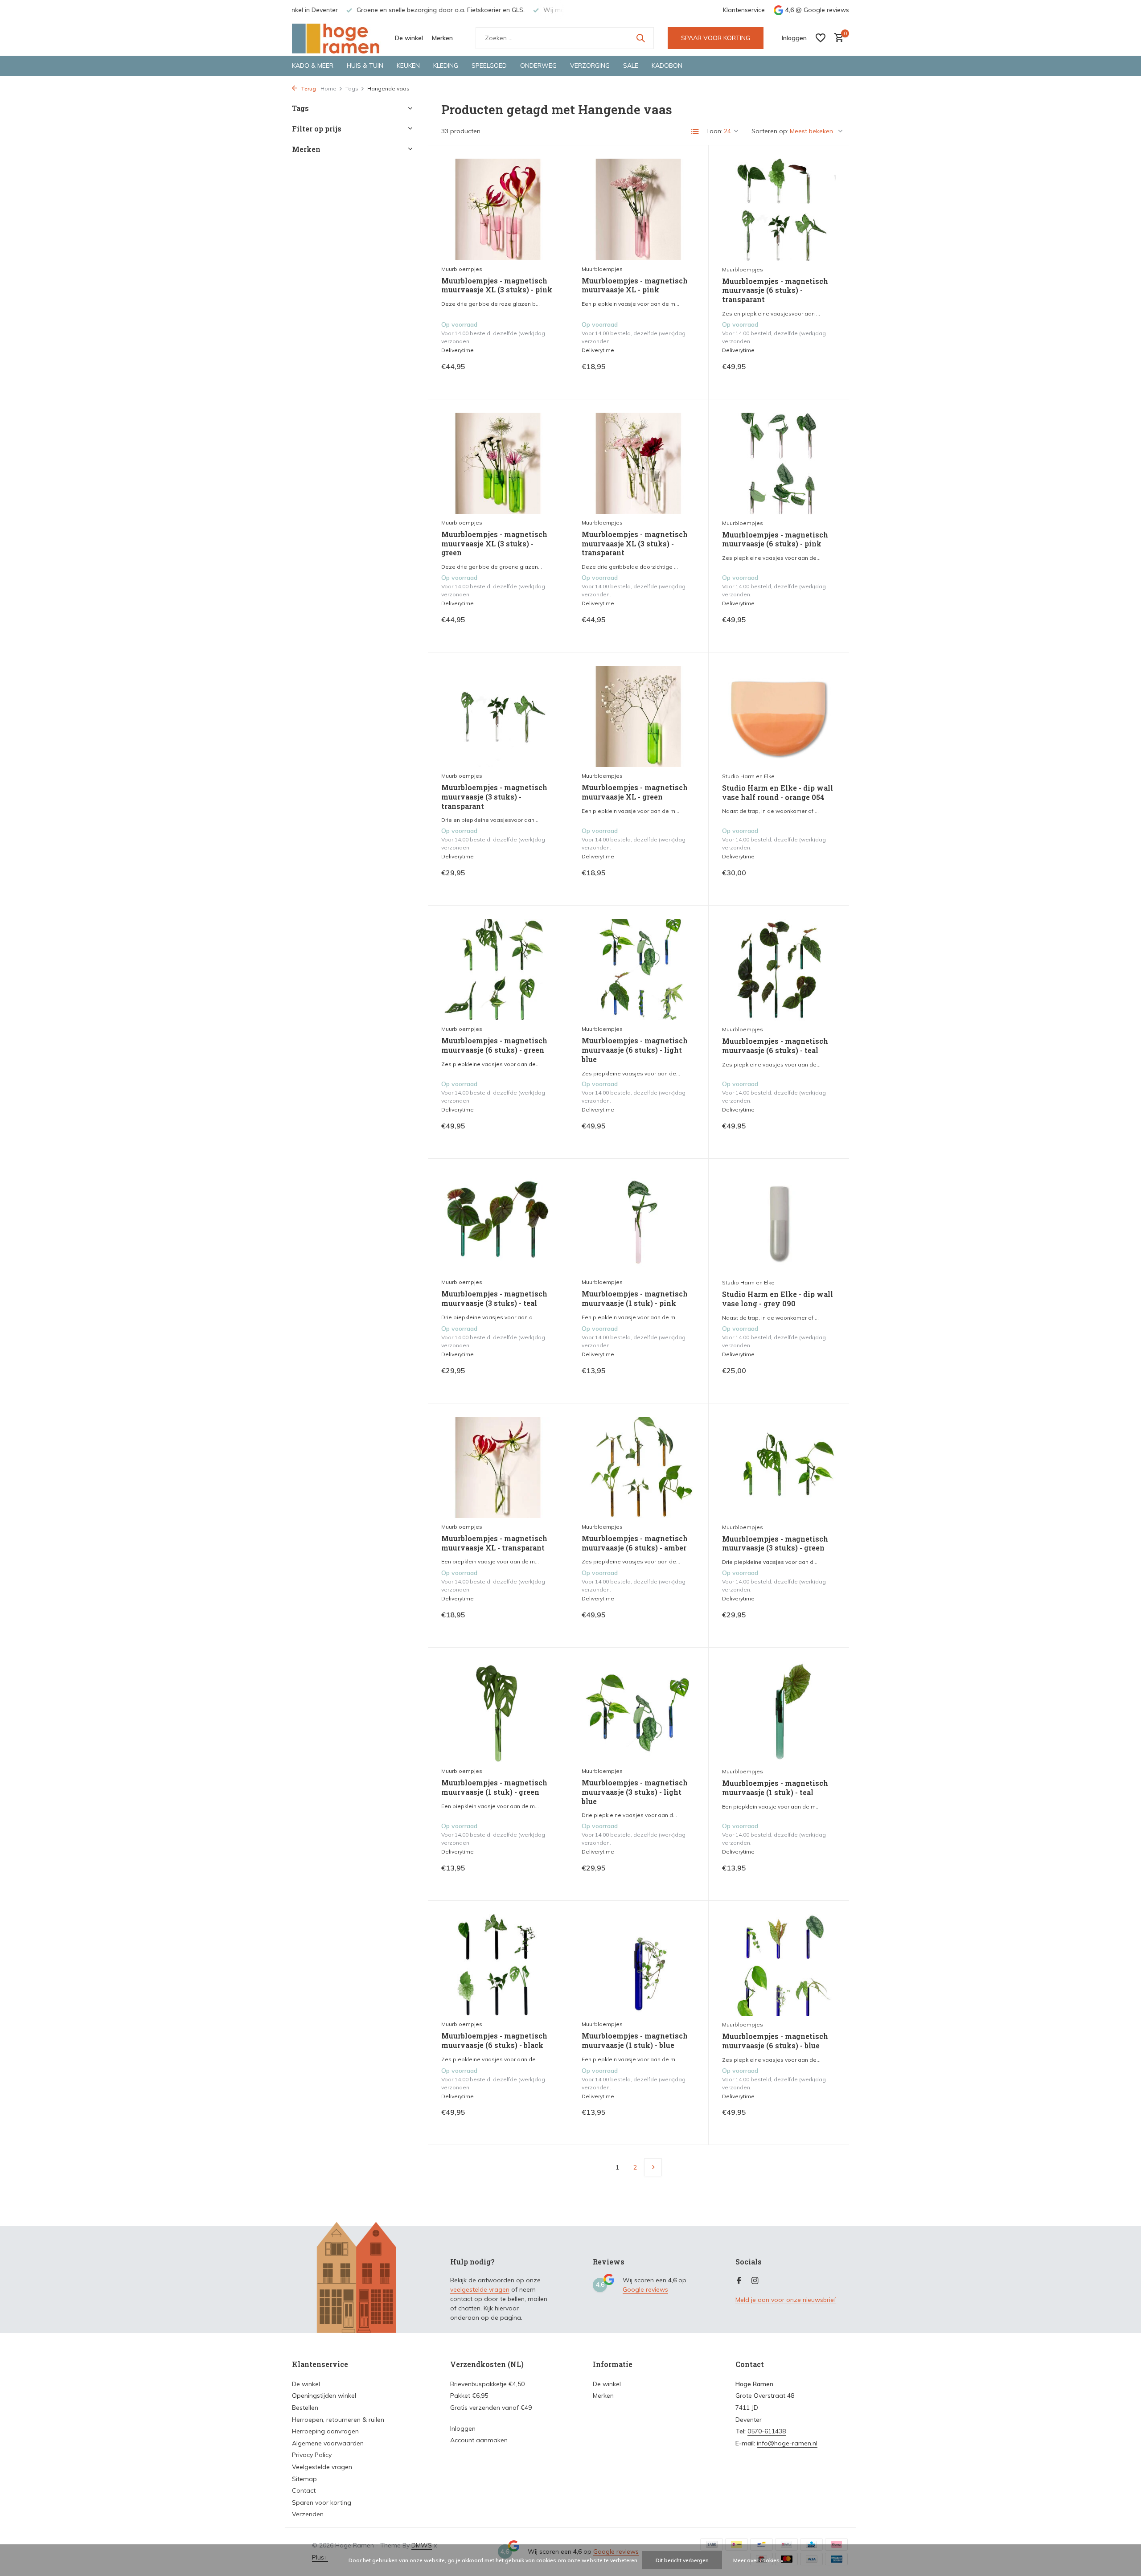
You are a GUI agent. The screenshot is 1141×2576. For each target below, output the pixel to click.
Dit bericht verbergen (682, 2560)
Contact (304, 2490)
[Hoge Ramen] (337, 38)
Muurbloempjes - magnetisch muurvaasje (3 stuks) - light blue (635, 1792)
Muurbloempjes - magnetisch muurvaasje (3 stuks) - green (775, 1544)
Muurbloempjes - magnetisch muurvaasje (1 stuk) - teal (775, 1788)
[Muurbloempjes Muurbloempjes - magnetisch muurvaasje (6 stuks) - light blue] (638, 970)
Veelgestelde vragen (322, 2467)
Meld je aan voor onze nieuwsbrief (786, 2300)
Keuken (408, 66)
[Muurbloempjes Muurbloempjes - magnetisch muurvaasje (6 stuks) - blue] (779, 1965)
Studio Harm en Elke (748, 776)
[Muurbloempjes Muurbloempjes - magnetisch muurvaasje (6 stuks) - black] (498, 1965)
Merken (442, 38)
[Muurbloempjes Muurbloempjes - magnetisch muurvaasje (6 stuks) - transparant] (779, 209)
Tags (352, 88)
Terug (308, 88)
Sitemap (304, 2479)
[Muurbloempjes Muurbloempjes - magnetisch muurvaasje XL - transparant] (498, 1467)
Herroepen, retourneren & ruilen (338, 2420)
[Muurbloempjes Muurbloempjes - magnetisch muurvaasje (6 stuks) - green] (498, 970)
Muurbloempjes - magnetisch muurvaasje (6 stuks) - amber (635, 1543)
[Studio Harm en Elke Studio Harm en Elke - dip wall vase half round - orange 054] (779, 717)
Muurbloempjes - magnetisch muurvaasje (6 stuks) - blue (775, 2041)
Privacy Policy (312, 2455)
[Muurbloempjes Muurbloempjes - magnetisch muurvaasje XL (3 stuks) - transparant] (638, 463)
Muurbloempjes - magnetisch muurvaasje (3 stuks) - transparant (494, 797)
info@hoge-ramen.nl (787, 2443)
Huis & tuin (365, 66)
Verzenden (308, 2514)
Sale (631, 66)
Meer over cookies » (758, 2560)
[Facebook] (739, 2281)
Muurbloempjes (462, 269)
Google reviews (826, 10)
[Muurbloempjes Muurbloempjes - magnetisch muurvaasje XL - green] (638, 716)
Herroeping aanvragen (325, 2431)
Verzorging (590, 66)
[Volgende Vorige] (653, 2167)
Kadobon (667, 66)
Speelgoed (489, 66)
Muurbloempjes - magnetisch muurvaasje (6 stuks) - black (494, 2041)
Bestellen (305, 2408)
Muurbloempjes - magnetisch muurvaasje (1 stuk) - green (494, 1787)
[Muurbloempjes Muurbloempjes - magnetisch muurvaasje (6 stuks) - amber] (638, 1467)
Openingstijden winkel (324, 2396)
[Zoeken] (640, 38)
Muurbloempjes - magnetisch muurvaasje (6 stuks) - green (494, 1045)
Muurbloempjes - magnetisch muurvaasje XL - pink (635, 285)
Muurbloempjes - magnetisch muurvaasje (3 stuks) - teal (494, 1298)
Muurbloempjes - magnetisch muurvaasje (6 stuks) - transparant (775, 291)
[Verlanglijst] (821, 38)
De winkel (409, 38)
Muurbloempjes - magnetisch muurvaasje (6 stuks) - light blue (635, 1050)
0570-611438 (767, 2431)
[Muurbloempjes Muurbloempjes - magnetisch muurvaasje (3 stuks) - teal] (498, 1223)
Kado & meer (313, 66)
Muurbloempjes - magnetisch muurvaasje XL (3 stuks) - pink (497, 285)
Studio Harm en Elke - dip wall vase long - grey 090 (778, 1299)
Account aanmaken (479, 2440)
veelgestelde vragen (480, 2289)
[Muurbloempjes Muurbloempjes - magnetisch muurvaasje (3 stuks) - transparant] (498, 716)
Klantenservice (744, 10)
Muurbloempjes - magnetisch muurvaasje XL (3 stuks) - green (494, 544)
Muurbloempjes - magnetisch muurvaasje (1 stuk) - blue (635, 2041)
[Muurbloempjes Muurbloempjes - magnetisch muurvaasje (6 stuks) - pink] (779, 464)
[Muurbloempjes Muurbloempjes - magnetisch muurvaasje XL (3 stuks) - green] (498, 463)
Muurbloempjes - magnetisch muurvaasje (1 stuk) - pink (635, 1298)
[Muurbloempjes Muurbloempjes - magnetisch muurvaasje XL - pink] (638, 209)
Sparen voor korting (322, 2502)
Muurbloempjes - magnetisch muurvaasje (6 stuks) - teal (775, 1046)
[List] (695, 131)
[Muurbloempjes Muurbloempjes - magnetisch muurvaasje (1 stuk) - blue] (638, 1965)
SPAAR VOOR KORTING (716, 38)
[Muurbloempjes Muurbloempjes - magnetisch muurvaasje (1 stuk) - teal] (779, 1712)
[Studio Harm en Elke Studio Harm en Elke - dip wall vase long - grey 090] (779, 1223)
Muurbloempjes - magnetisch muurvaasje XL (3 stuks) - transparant (635, 544)
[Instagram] (755, 2281)
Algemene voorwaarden (328, 2443)
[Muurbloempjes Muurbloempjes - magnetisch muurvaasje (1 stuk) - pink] (638, 1223)
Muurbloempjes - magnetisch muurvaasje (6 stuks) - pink (775, 539)
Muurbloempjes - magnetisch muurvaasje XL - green (635, 792)
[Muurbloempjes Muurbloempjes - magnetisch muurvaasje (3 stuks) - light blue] (638, 1712)
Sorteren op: (770, 131)
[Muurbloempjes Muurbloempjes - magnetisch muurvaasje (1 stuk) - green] (498, 1712)
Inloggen (463, 2428)
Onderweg (538, 66)
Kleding (446, 66)
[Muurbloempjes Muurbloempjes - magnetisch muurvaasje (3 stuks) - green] (779, 1468)
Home (328, 88)
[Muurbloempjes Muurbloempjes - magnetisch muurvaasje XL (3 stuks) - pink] (498, 209)
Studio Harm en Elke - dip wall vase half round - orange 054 (778, 793)
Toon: (714, 131)
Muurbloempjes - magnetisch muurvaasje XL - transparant (494, 1543)
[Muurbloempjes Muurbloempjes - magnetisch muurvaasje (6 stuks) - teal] (779, 970)
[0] (837, 38)
